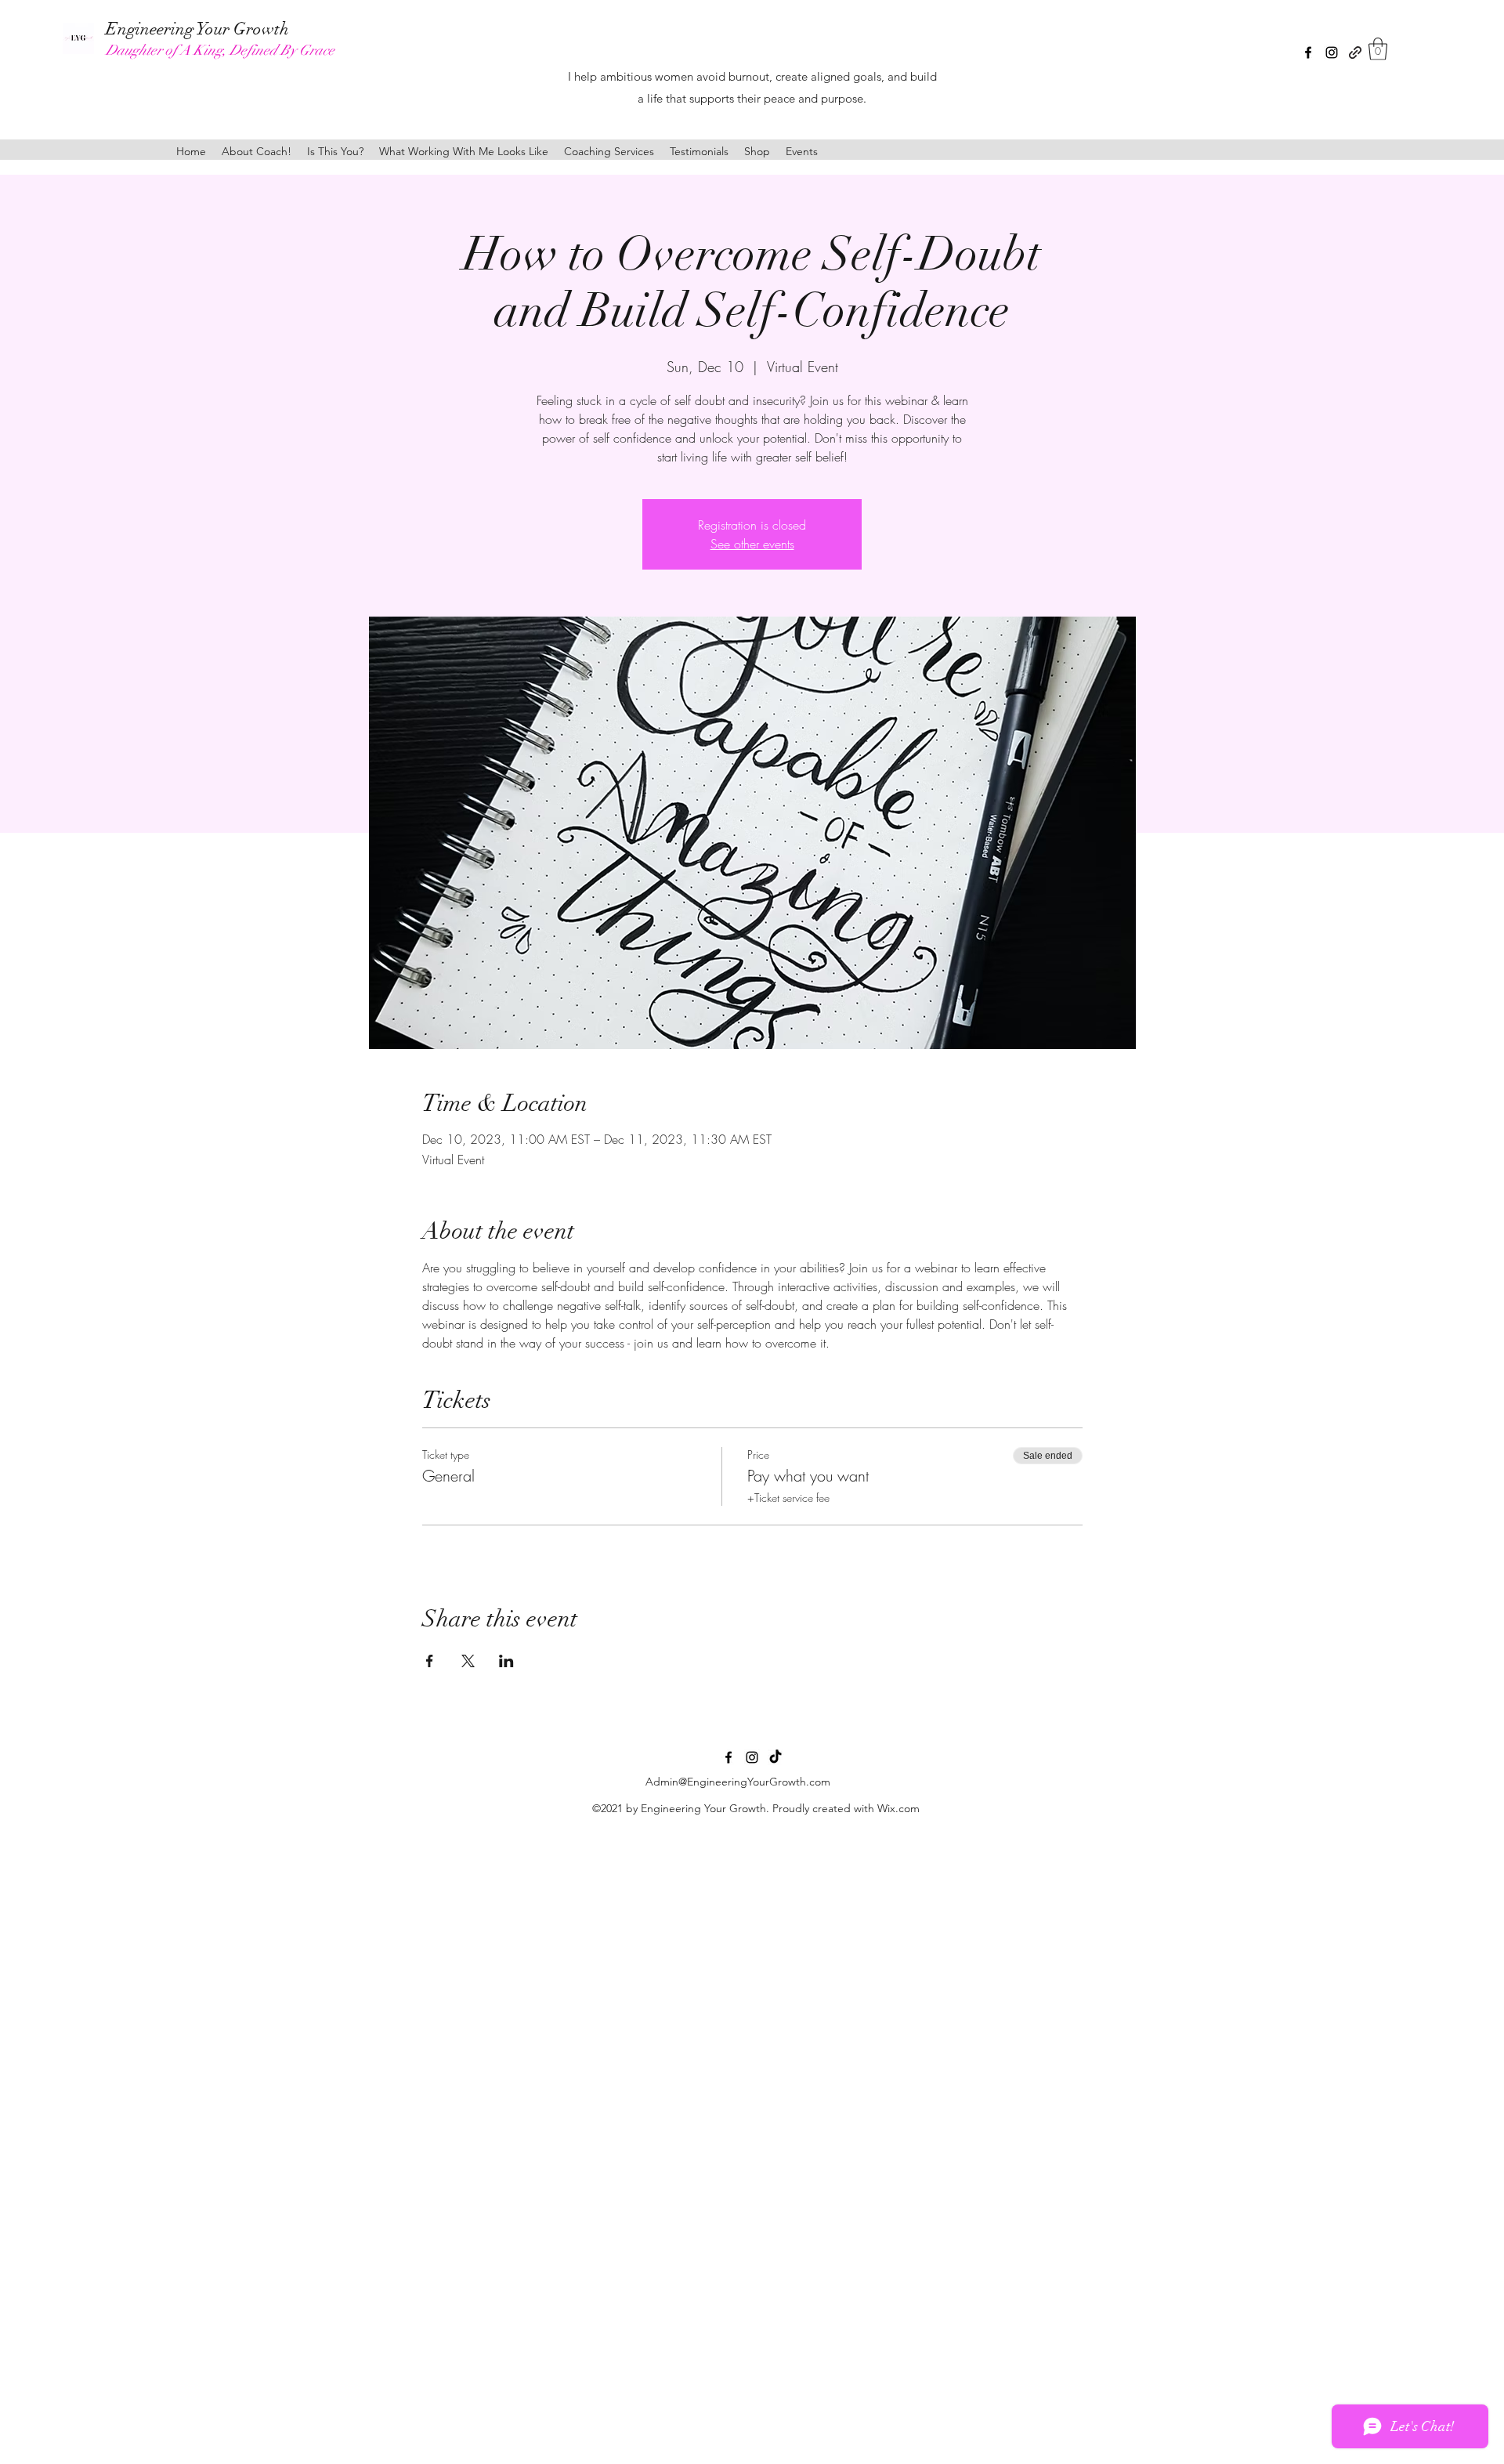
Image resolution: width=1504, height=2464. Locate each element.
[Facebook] (1308, 52)
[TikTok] (775, 1757)
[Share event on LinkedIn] (506, 1661)
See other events (752, 544)
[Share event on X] (468, 1661)
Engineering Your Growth (197, 29)
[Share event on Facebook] (430, 1661)
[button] (1378, 49)
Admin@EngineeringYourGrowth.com (738, 1782)
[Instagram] (1332, 52)
